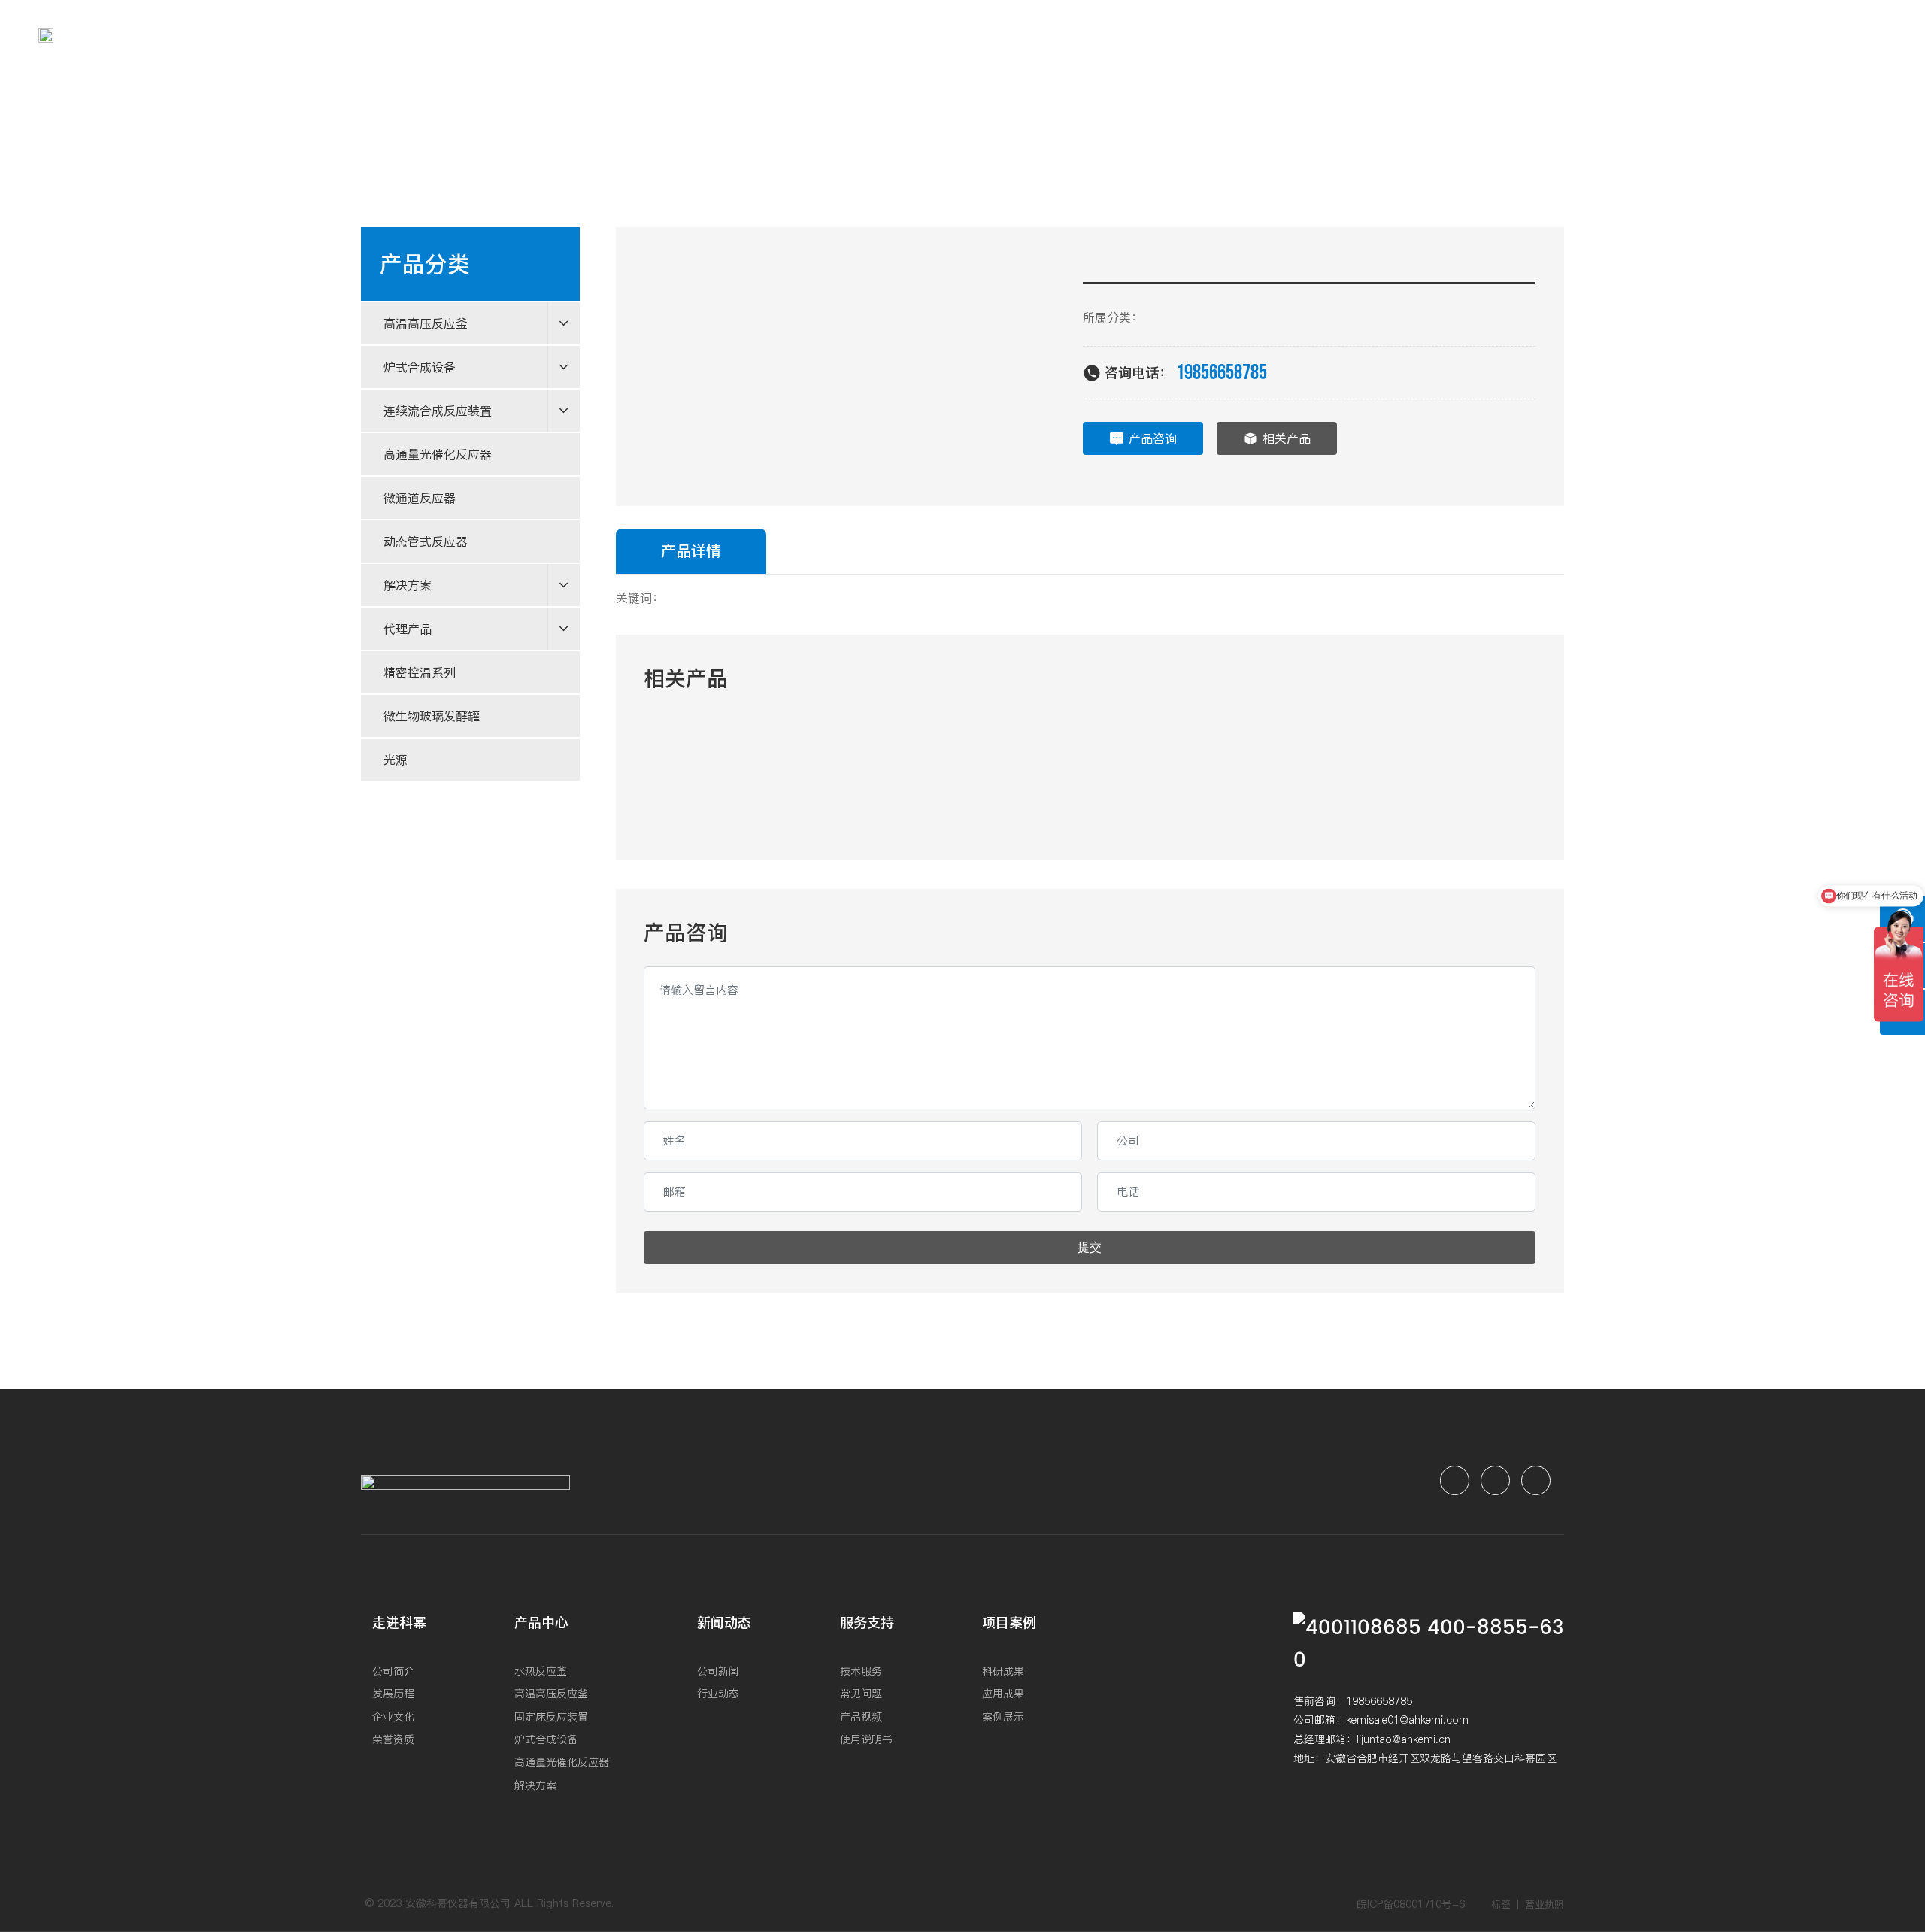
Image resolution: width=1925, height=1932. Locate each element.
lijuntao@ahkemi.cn (1404, 1739)
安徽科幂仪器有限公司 (458, 1903)
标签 (1501, 1904)
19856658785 (1222, 373)
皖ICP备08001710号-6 (1411, 1904)
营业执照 (1545, 1904)
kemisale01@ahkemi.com (1407, 1720)
